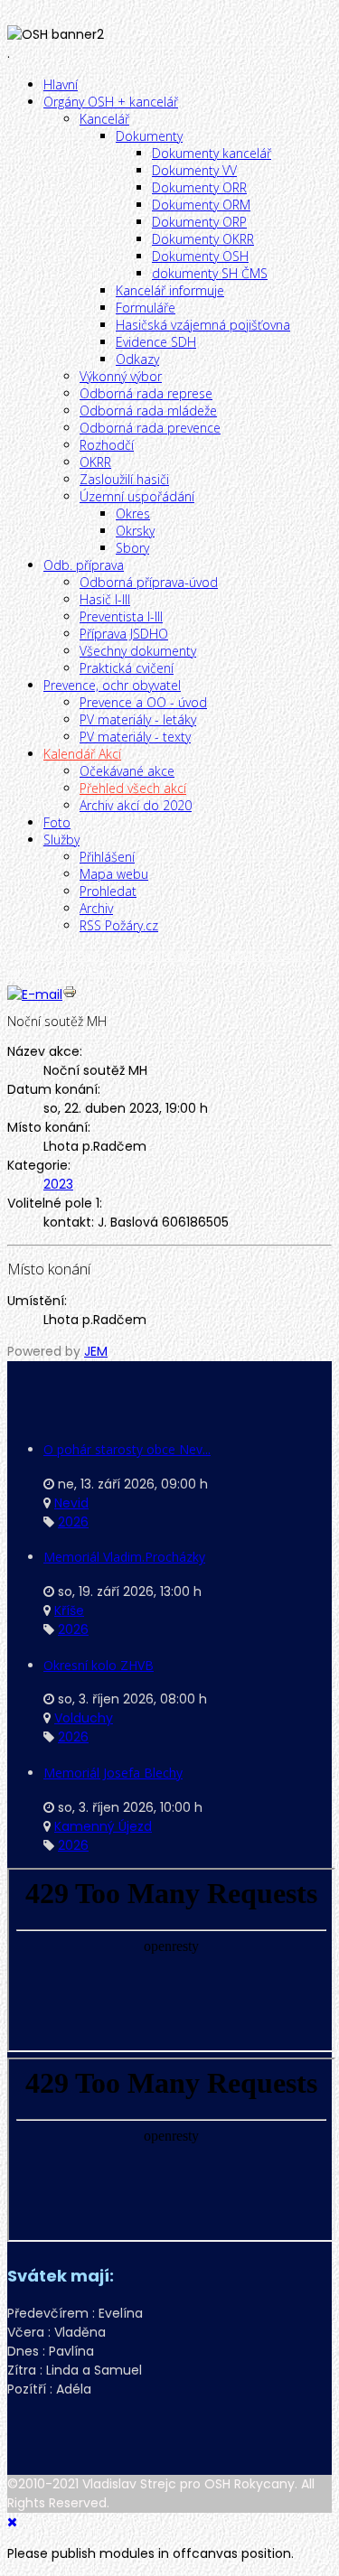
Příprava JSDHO (124, 634)
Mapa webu (114, 874)
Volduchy (84, 1718)
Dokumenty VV (194, 170)
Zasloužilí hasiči (124, 479)
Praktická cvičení (127, 668)
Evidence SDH (156, 342)
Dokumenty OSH (200, 256)
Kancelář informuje (170, 290)
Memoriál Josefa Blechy (113, 1773)
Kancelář (104, 119)
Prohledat (108, 891)
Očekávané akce (127, 771)
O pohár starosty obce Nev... (127, 1449)
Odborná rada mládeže (148, 411)
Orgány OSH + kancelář (111, 102)
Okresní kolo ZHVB (99, 1665)
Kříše (69, 1610)
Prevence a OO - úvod (143, 702)
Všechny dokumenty (138, 651)
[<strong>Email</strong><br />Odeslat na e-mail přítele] (35, 994)
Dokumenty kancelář (212, 153)
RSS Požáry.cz (119, 925)
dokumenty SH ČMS (210, 273)
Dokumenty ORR (199, 187)
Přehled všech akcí (133, 788)
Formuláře (146, 308)
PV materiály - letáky (138, 719)
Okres (133, 513)
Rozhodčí (107, 445)
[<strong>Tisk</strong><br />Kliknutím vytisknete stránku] (70, 994)
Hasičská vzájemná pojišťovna (203, 325)
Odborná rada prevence (150, 428)
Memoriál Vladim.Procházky (124, 1557)
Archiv (96, 908)
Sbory (132, 548)
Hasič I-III (105, 599)
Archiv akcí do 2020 (136, 805)
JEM (96, 1351)
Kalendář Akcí (82, 754)
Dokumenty (149, 136)
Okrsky (135, 531)
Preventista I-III (121, 616)
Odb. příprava (84, 565)
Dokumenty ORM (201, 205)
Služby (61, 840)
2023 (58, 1184)
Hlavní (61, 84)
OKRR (95, 462)
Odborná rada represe (146, 393)
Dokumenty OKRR (203, 239)
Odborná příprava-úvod (149, 582)
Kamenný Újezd (103, 1826)
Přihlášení (107, 857)
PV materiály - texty (135, 737)
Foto (57, 822)
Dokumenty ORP (199, 222)
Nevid (71, 1503)
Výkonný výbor (121, 376)
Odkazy (137, 359)
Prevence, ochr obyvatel (112, 685)
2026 (73, 1522)
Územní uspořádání (137, 496)
